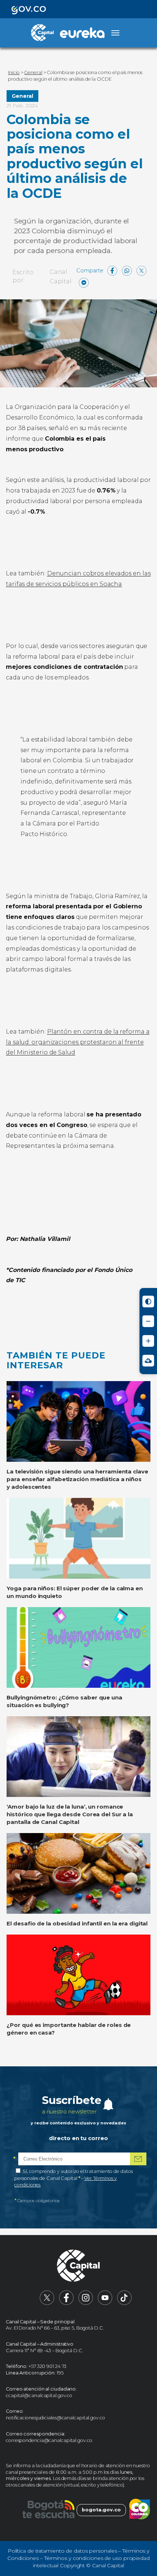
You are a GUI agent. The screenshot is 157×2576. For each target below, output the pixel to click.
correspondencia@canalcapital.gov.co (49, 2440)
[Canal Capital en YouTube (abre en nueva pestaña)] (105, 2303)
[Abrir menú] (115, 33)
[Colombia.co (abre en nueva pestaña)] (140, 2510)
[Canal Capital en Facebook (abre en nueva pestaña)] (66, 2303)
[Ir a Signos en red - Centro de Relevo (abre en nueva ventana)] (148, 1361)
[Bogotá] (48, 2510)
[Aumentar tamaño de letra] (148, 1341)
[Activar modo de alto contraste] (148, 1302)
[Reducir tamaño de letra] (148, 1321)
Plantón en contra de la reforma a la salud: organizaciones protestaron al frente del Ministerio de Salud (78, 1042)
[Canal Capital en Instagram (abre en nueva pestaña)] (86, 2303)
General (22, 96)
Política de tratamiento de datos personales (62, 2551)
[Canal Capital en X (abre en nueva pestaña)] (47, 2303)
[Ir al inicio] (78, 2267)
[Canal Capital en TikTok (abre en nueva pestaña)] (125, 2303)
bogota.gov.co (101, 2510)
